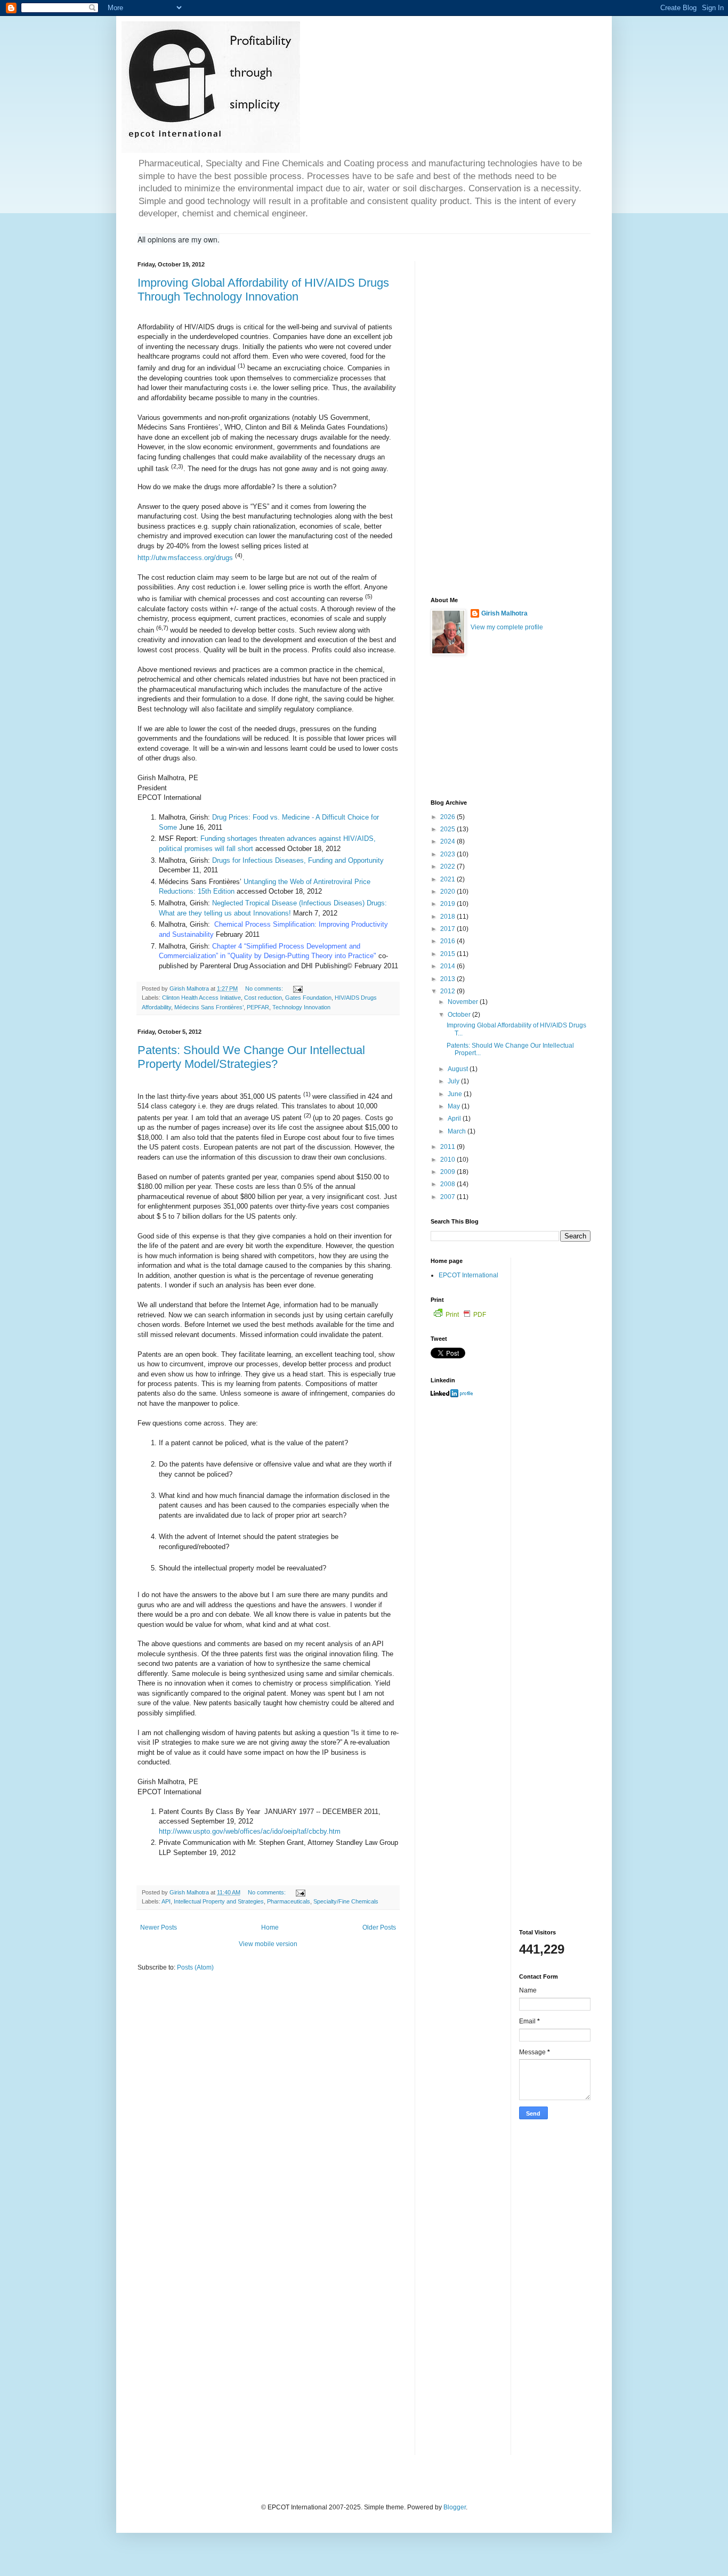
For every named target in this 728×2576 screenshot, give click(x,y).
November (464, 1002)
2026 (448, 817)
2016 (448, 941)
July (454, 1081)
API (166, 1901)
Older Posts (379, 1927)
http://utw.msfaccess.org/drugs (185, 558)
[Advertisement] (511, 421)
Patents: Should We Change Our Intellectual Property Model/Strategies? (251, 1057)
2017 (448, 929)
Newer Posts (159, 1927)
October (460, 1015)
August (459, 1069)
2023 (448, 854)
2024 (448, 841)
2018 (448, 917)
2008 (448, 1184)
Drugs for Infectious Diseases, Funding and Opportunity (298, 860)
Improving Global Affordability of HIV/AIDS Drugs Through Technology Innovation (263, 290)
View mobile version (268, 1944)
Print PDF (466, 1315)
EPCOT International (468, 1275)
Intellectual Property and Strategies (219, 1901)
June (456, 1094)
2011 (448, 1147)
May (455, 1106)
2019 (448, 904)
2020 (448, 892)
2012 (448, 991)
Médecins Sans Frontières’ (209, 1007)
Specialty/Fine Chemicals (346, 1901)
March (458, 1131)
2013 (448, 979)
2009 (448, 1172)
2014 (448, 966)
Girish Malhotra (504, 613)
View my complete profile (507, 627)
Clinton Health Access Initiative (201, 998)
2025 (448, 829)
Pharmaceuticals (289, 1901)
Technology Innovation (301, 1007)
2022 (448, 866)
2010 (448, 1160)
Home (270, 1927)
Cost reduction (263, 998)
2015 (448, 954)
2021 (448, 879)
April (455, 1119)
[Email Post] (297, 989)
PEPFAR (258, 1007)
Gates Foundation (308, 998)
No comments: (265, 989)
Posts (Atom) (195, 1967)
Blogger (455, 2507)
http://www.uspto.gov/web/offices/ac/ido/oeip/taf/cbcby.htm (250, 1831)
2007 (448, 1197)
